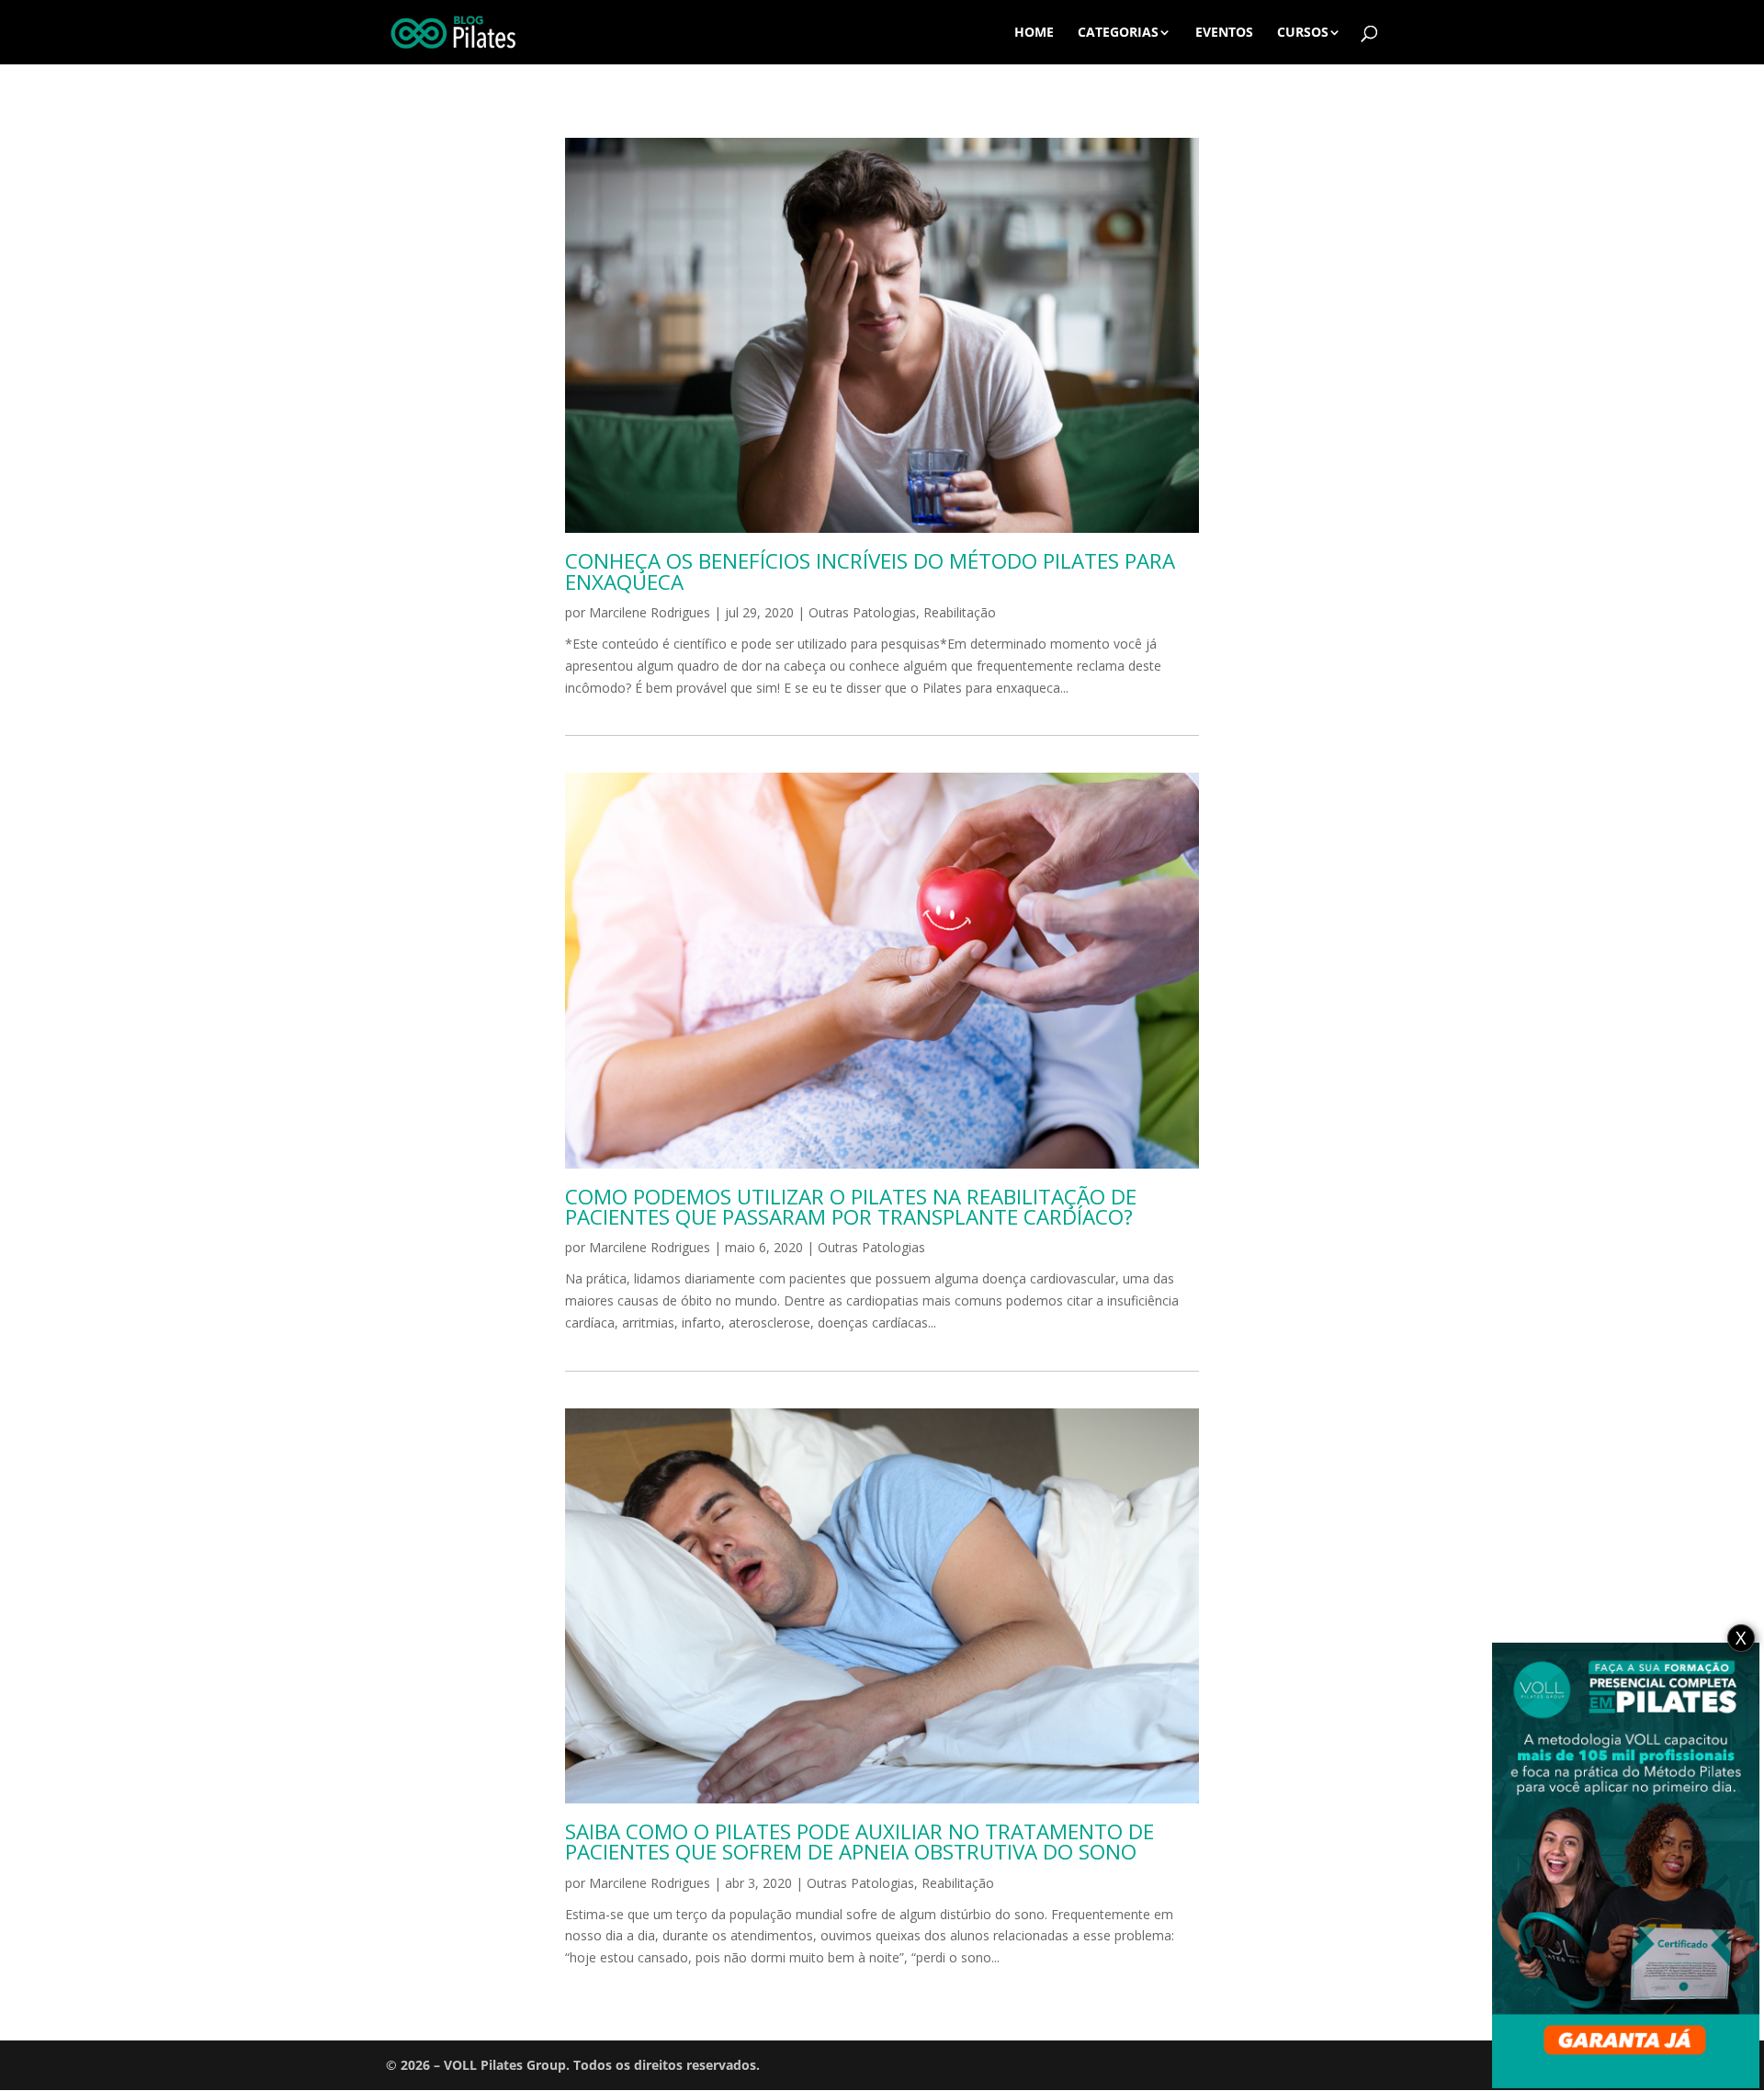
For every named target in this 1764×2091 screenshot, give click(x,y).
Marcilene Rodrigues (650, 612)
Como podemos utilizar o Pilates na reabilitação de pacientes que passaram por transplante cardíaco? (851, 1207)
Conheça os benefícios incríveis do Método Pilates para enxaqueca (870, 571)
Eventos (1224, 33)
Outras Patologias (862, 612)
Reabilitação (960, 612)
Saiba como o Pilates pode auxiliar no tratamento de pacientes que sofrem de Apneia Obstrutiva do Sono (859, 1842)
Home (1034, 33)
